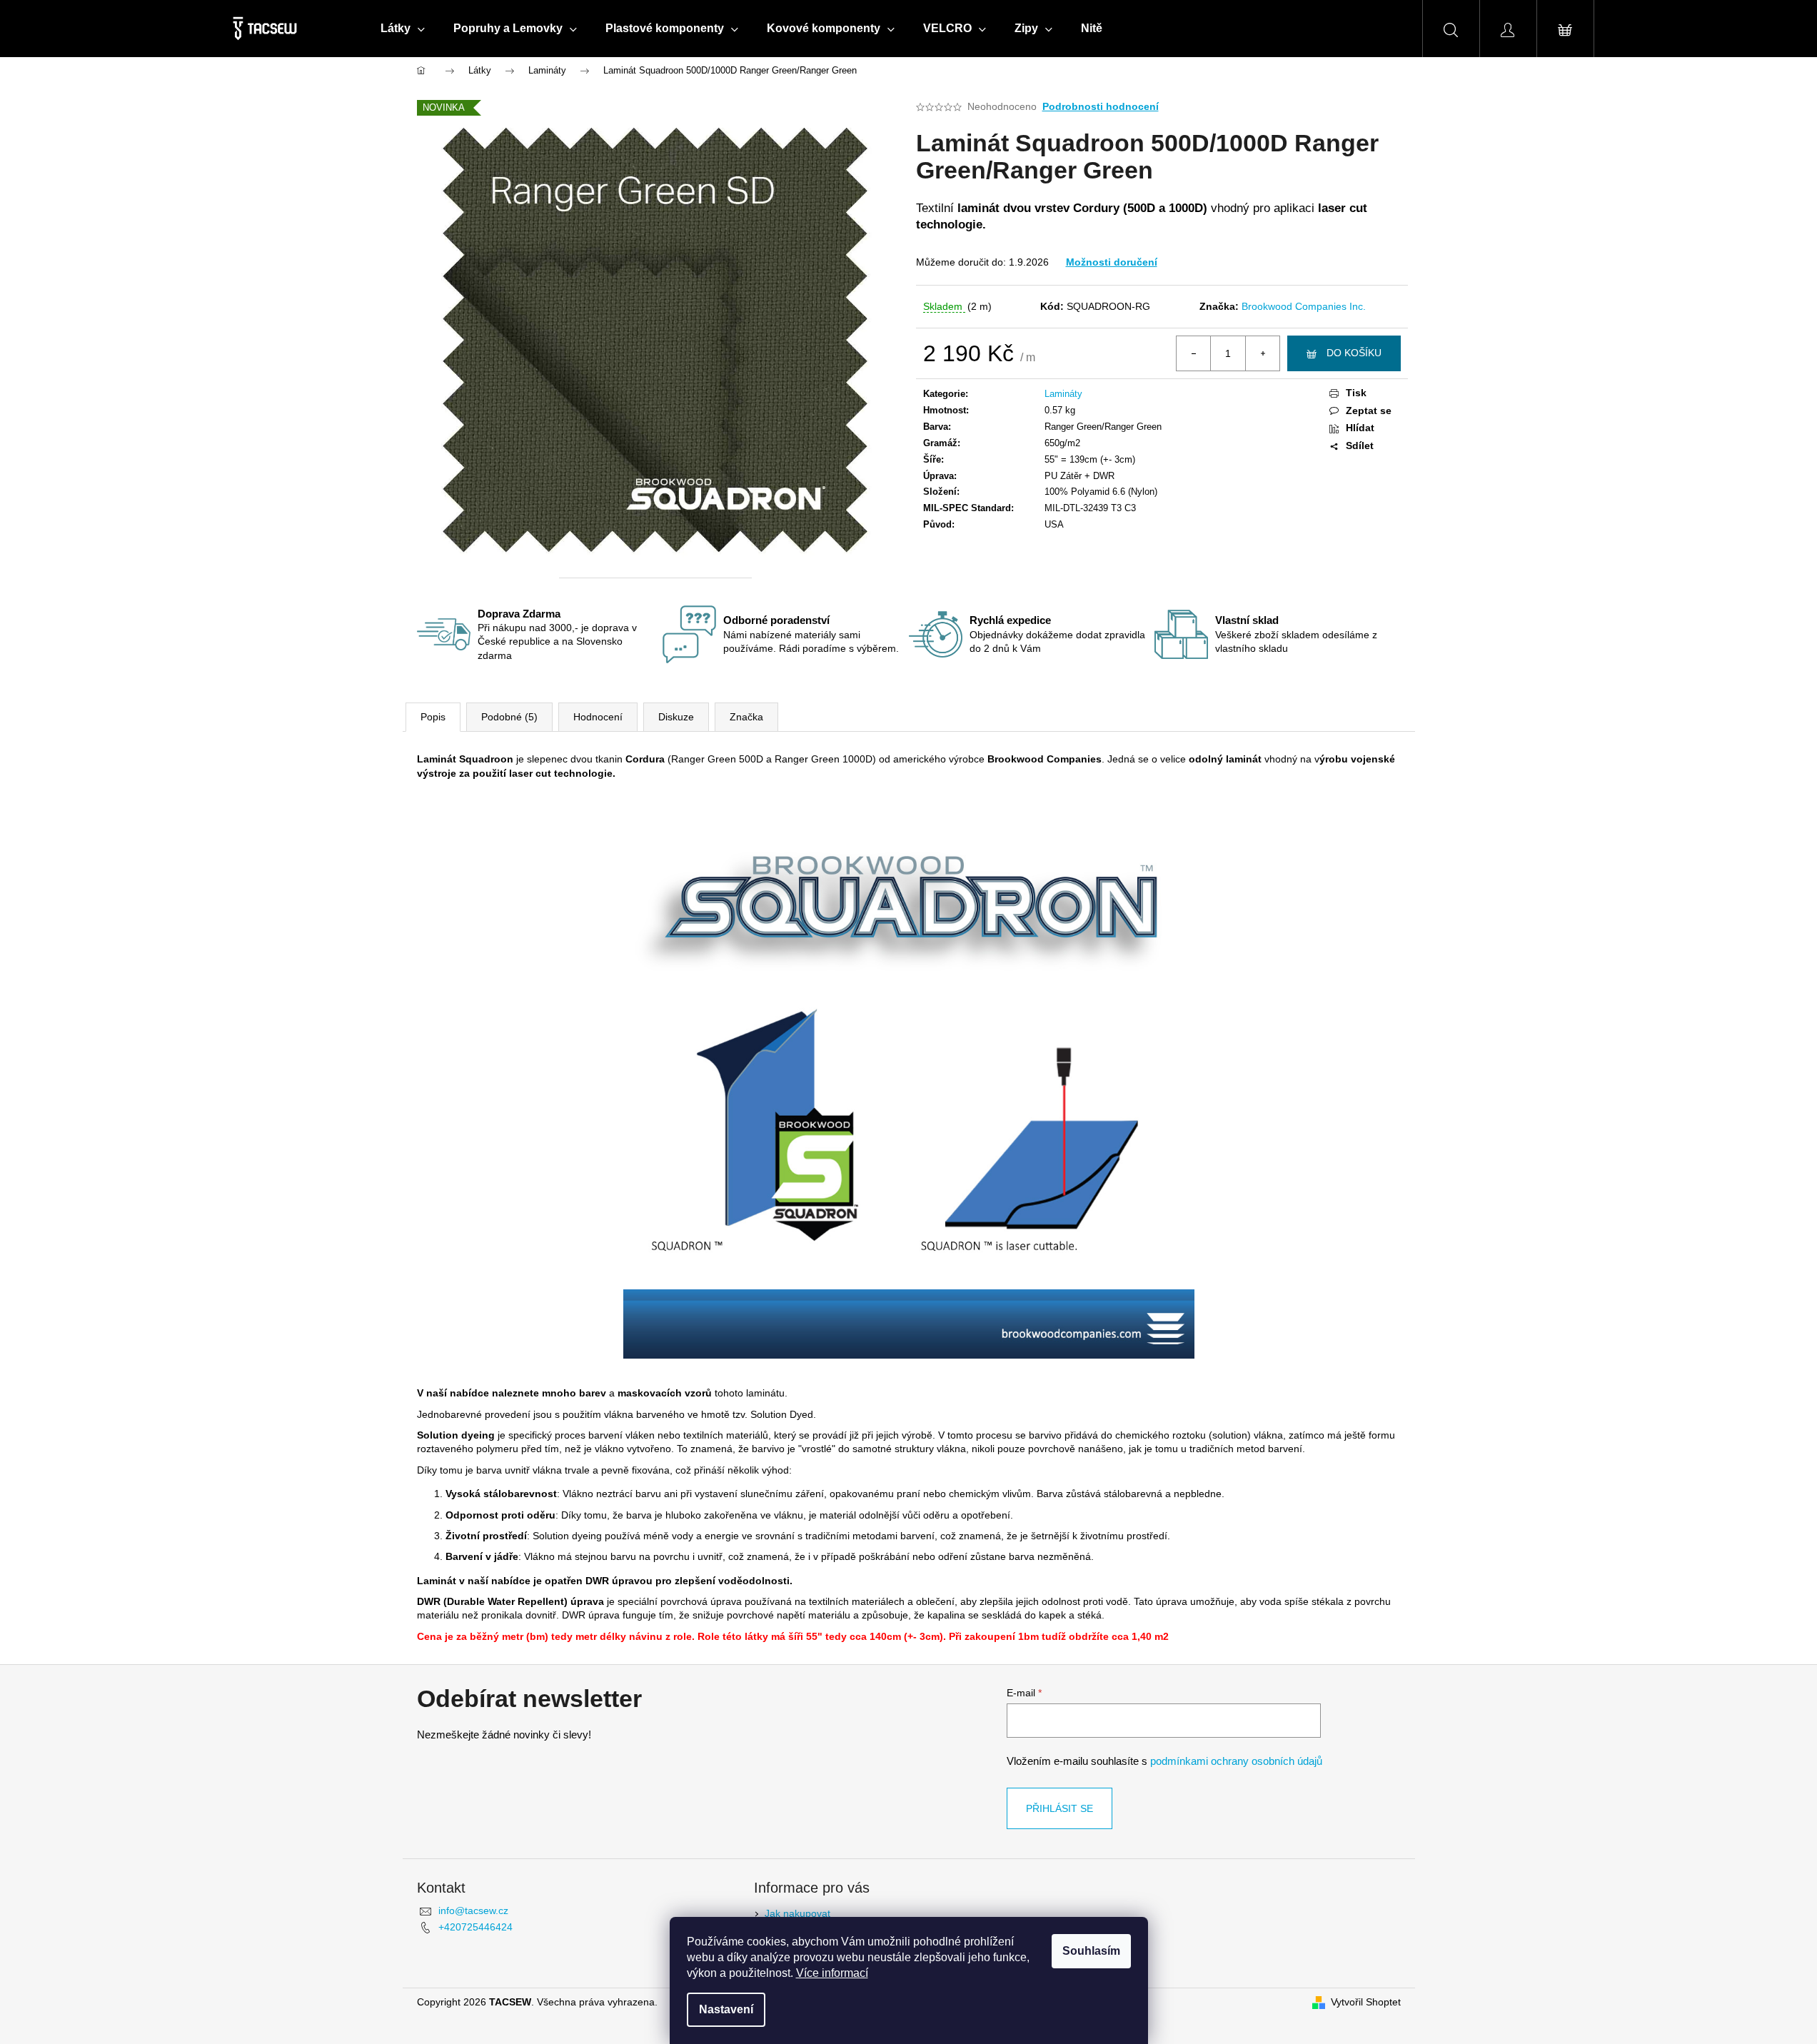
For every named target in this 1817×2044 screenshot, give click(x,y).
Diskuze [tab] (676, 717)
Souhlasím (1091, 1951)
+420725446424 (475, 1927)
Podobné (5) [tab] (509, 717)
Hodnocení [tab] (598, 717)
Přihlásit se (1060, 1808)
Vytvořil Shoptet (1366, 2002)
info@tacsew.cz (473, 1910)
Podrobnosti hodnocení (1101, 106)
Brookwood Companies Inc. (1304, 306)
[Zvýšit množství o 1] (1262, 353)
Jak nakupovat (797, 1913)
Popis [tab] (433, 717)
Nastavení (726, 2009)
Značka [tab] (746, 717)
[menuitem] (403, 29)
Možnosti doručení (1112, 262)
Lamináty (1063, 394)
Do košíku (1354, 353)
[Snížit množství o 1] (1194, 353)
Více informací (832, 1973)
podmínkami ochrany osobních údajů (1236, 1761)
